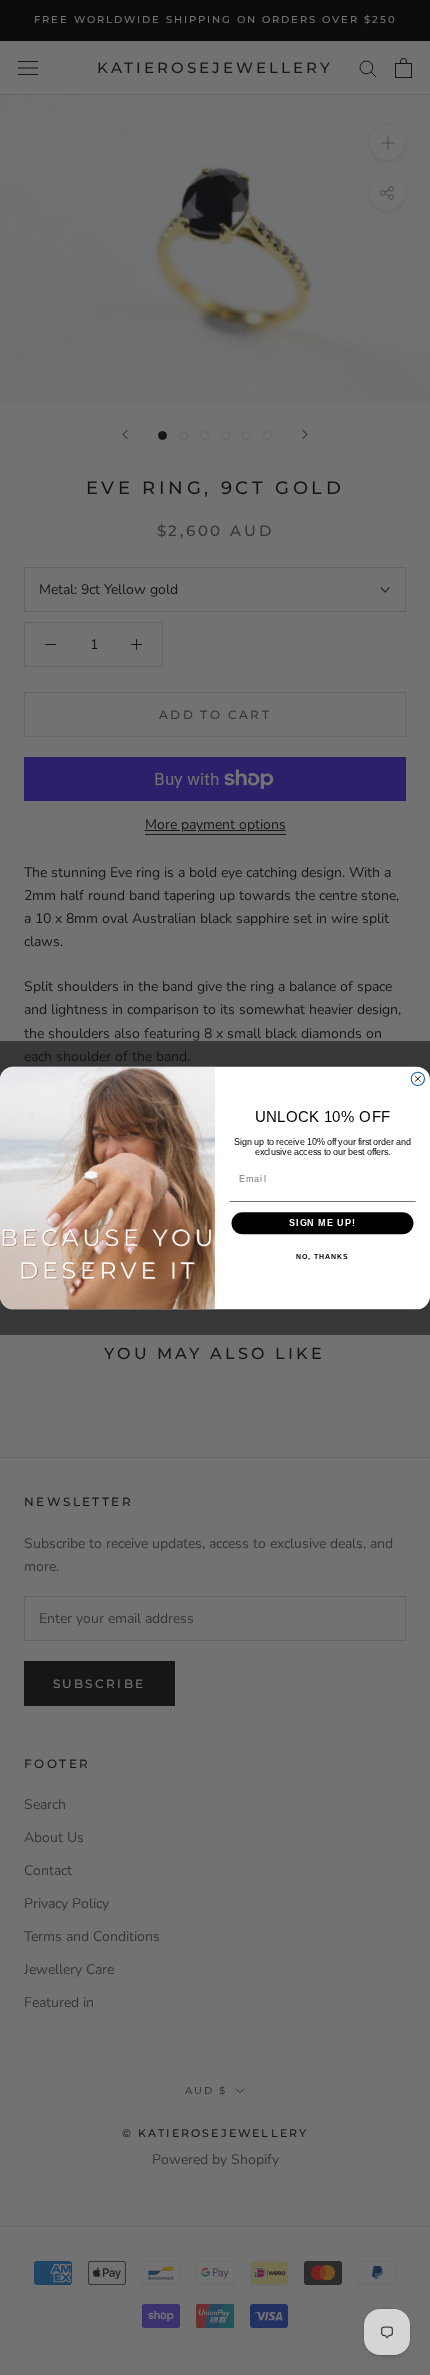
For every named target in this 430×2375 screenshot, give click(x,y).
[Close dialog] (417, 1078)
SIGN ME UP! (322, 1222)
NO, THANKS (322, 1256)
